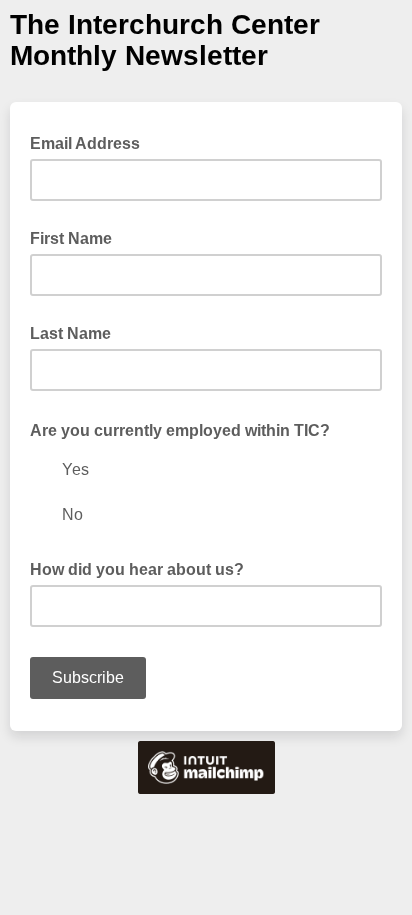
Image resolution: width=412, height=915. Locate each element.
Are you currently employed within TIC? (186, 429)
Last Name (70, 333)
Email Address (91, 142)
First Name (71, 238)
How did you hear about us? (137, 569)
